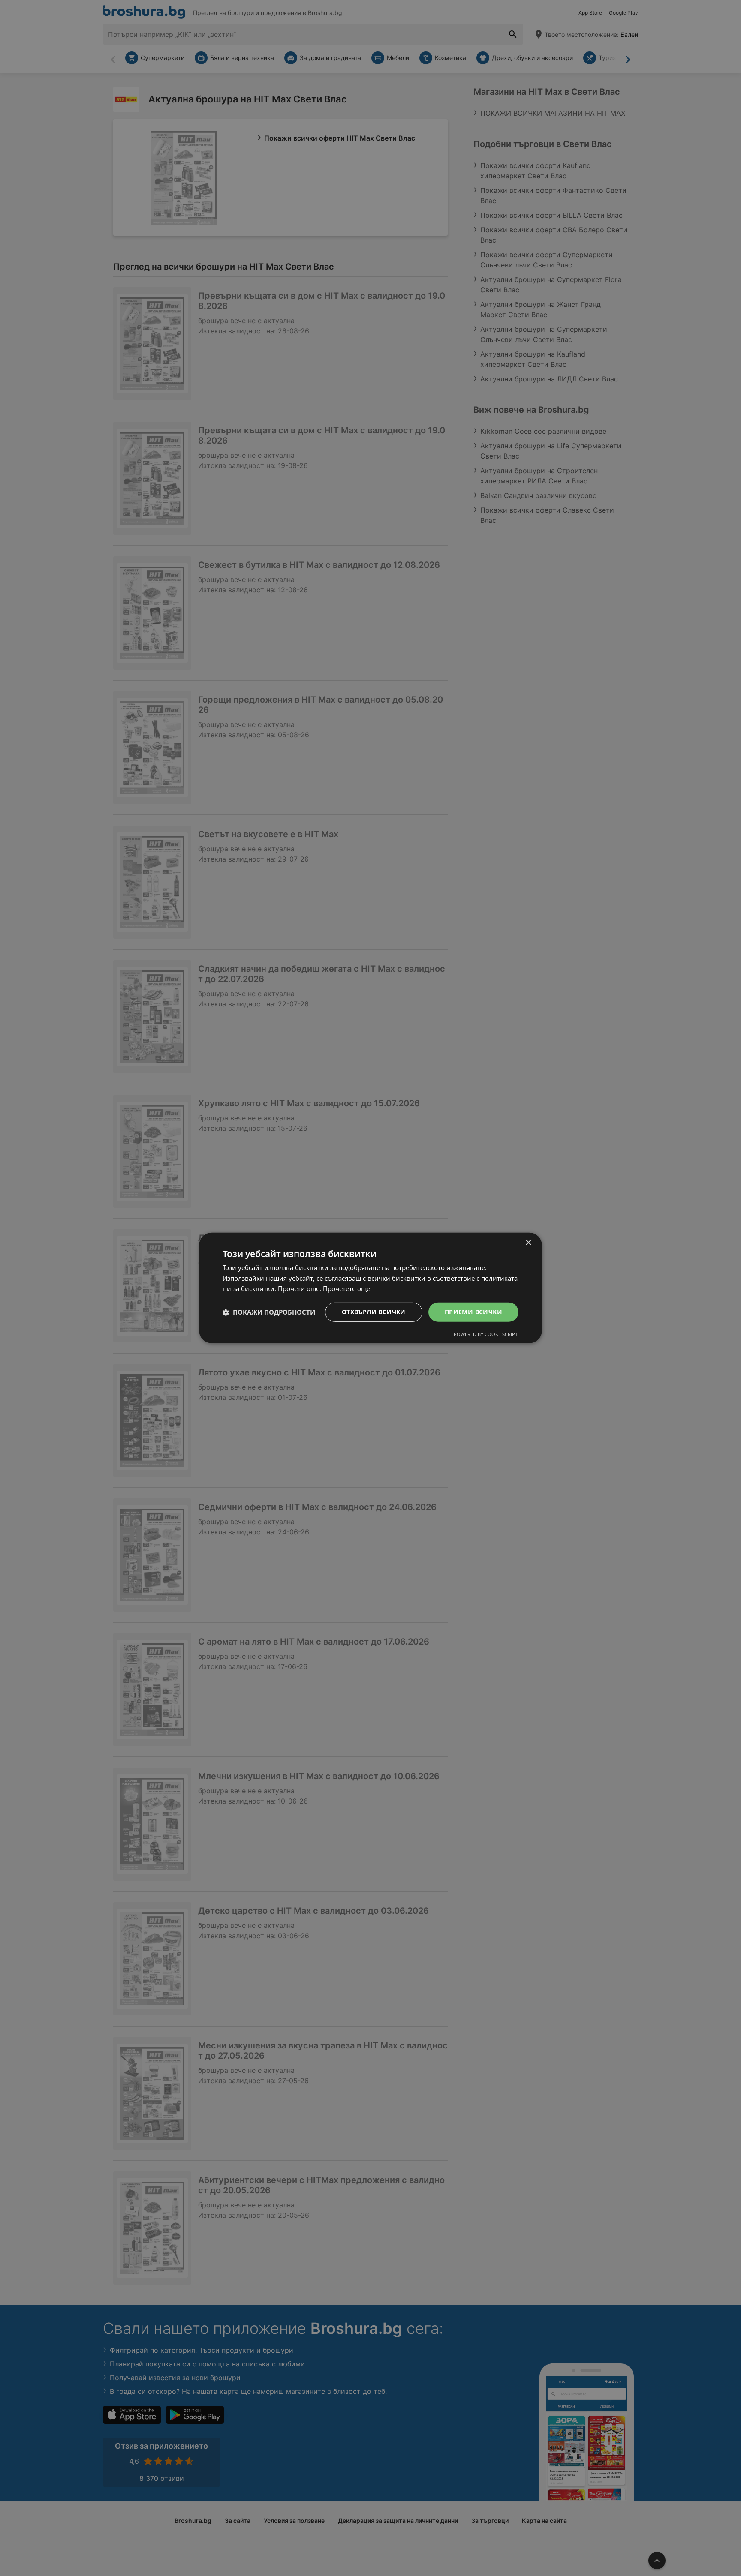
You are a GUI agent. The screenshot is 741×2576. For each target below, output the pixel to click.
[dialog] (370, 1288)
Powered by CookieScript (486, 1334)
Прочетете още (346, 1289)
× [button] (528, 1243)
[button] (269, 1312)
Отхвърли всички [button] (374, 1312)
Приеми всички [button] (473, 1312)
